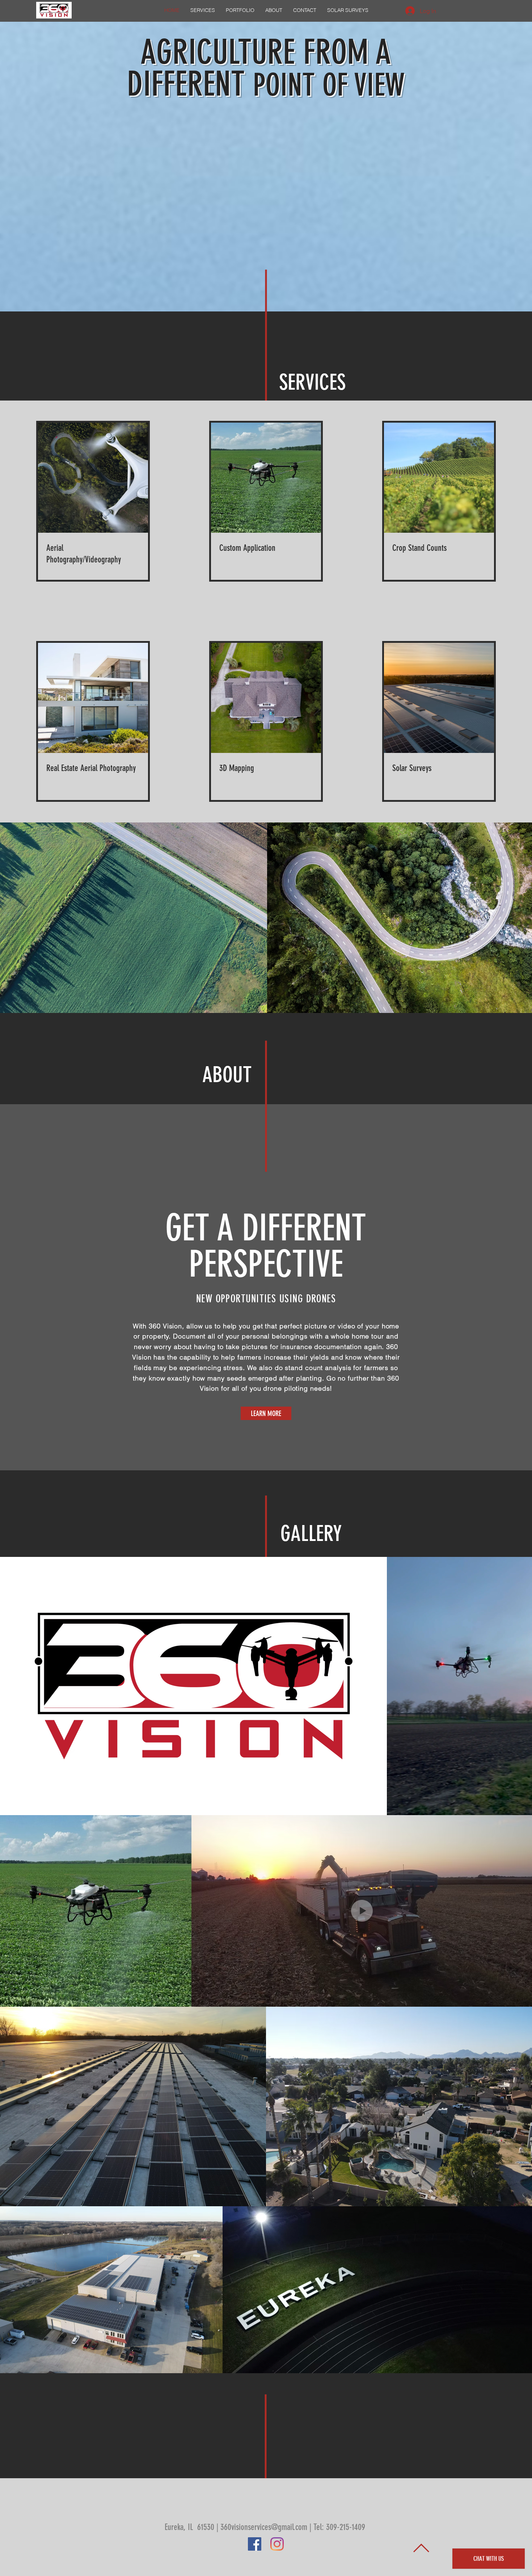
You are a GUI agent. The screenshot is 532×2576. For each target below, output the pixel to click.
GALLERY (311, 1534)
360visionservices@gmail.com (264, 2527)
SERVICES (312, 382)
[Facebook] (255, 2544)
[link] (93, 554)
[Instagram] (277, 2544)
